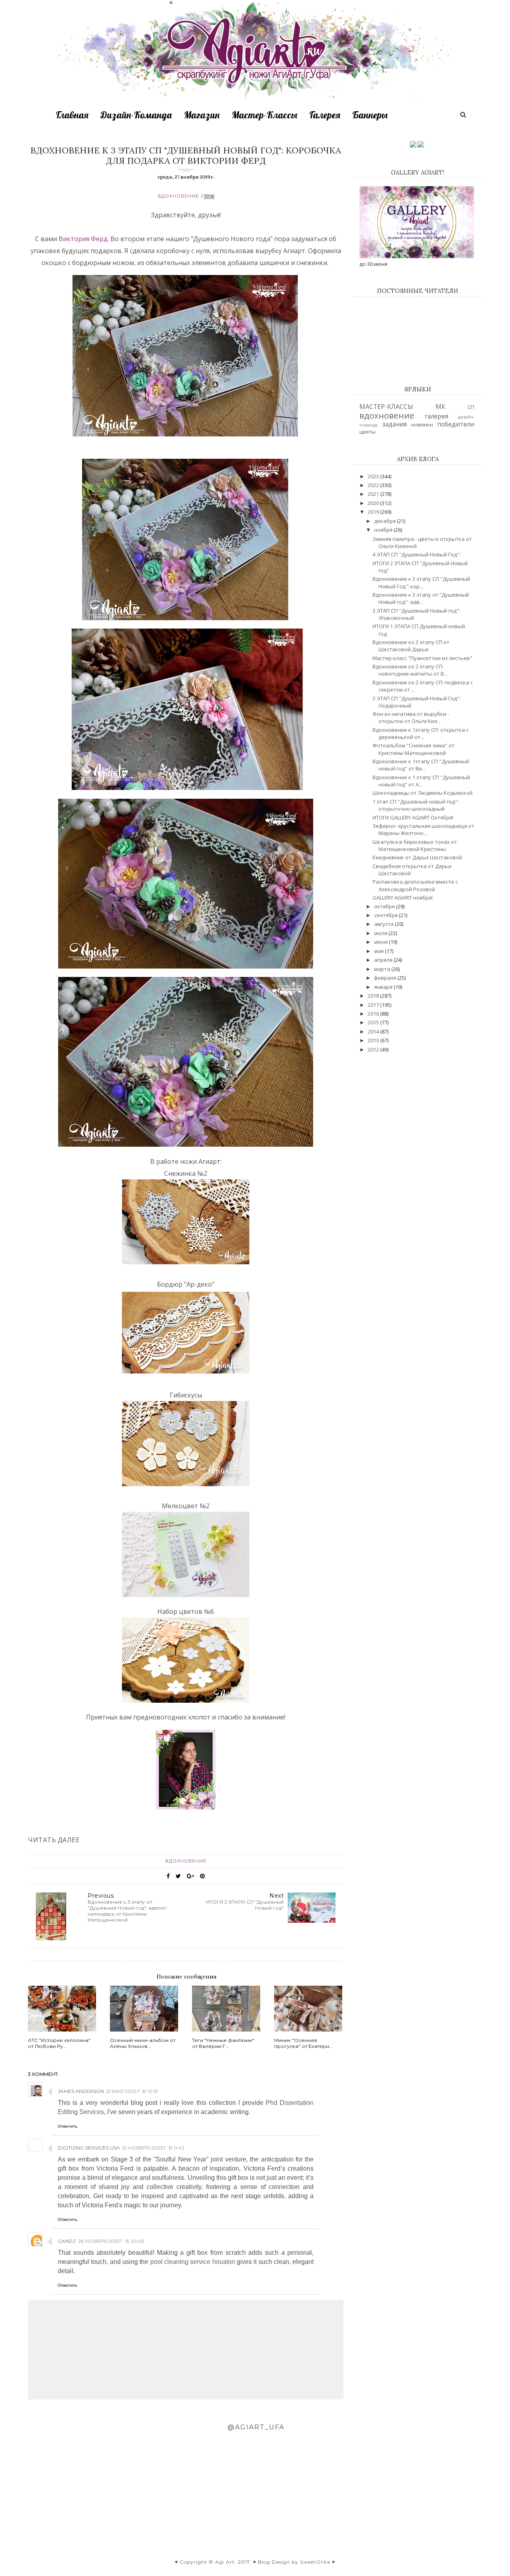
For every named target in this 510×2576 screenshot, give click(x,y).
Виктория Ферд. (84, 239)
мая (380, 951)
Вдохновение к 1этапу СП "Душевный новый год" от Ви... (421, 765)
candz (67, 2241)
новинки (422, 424)
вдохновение (178, 196)
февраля (386, 978)
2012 (374, 1049)
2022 (374, 485)
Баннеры (370, 115)
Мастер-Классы (264, 115)
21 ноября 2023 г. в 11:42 (153, 2148)
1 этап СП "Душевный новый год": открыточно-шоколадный (416, 805)
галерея (436, 416)
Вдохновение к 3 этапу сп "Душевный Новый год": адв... (421, 598)
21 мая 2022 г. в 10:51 (132, 2091)
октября (385, 906)
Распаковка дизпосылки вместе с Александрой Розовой (415, 885)
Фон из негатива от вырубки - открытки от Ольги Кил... (411, 717)
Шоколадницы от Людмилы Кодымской (423, 793)
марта (383, 969)
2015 (374, 1022)
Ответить (68, 2126)
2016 (374, 1014)
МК (440, 407)
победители (456, 424)
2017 (374, 1005)
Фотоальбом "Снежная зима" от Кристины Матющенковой (414, 749)
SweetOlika (315, 2562)
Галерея (325, 115)
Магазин (202, 115)
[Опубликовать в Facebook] (168, 1876)
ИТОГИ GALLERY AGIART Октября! (413, 817)
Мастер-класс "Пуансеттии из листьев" (422, 658)
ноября (384, 530)
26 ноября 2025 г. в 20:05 (111, 2241)
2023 (374, 476)
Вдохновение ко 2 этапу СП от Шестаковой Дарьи (411, 646)
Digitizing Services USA (89, 2148)
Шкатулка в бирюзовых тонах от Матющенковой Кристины (415, 845)
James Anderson (81, 2091)
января (384, 987)
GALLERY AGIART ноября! (403, 898)
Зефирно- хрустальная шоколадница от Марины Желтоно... (423, 829)
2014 (374, 1032)
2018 (374, 996)
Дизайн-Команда (136, 115)
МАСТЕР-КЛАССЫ (386, 407)
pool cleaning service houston (193, 2262)
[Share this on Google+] (190, 1876)
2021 (374, 494)
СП (471, 407)
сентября (386, 915)
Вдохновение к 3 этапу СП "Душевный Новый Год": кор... (421, 582)
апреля (384, 960)
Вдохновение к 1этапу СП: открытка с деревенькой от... (421, 733)
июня (382, 942)
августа (384, 924)
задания (394, 424)
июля (381, 933)
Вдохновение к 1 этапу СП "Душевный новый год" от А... (421, 781)
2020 (374, 503)
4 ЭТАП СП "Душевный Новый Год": (417, 554)
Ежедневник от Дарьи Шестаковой (417, 857)
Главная (72, 115)
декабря (385, 521)
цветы (368, 432)
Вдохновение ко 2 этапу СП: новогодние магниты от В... (410, 670)
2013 (374, 1040)
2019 (374, 512)
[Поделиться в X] (178, 1876)
